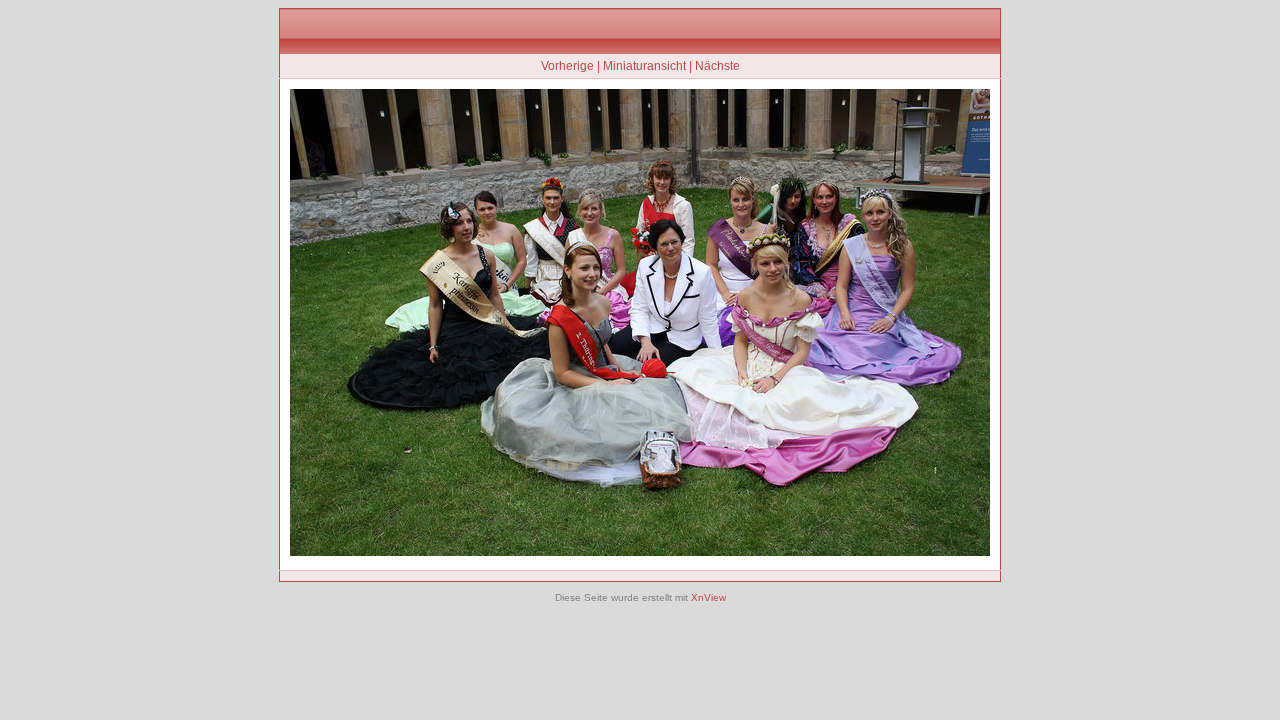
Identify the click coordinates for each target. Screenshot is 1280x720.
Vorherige (567, 66)
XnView (708, 597)
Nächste (717, 66)
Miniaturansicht (644, 66)
